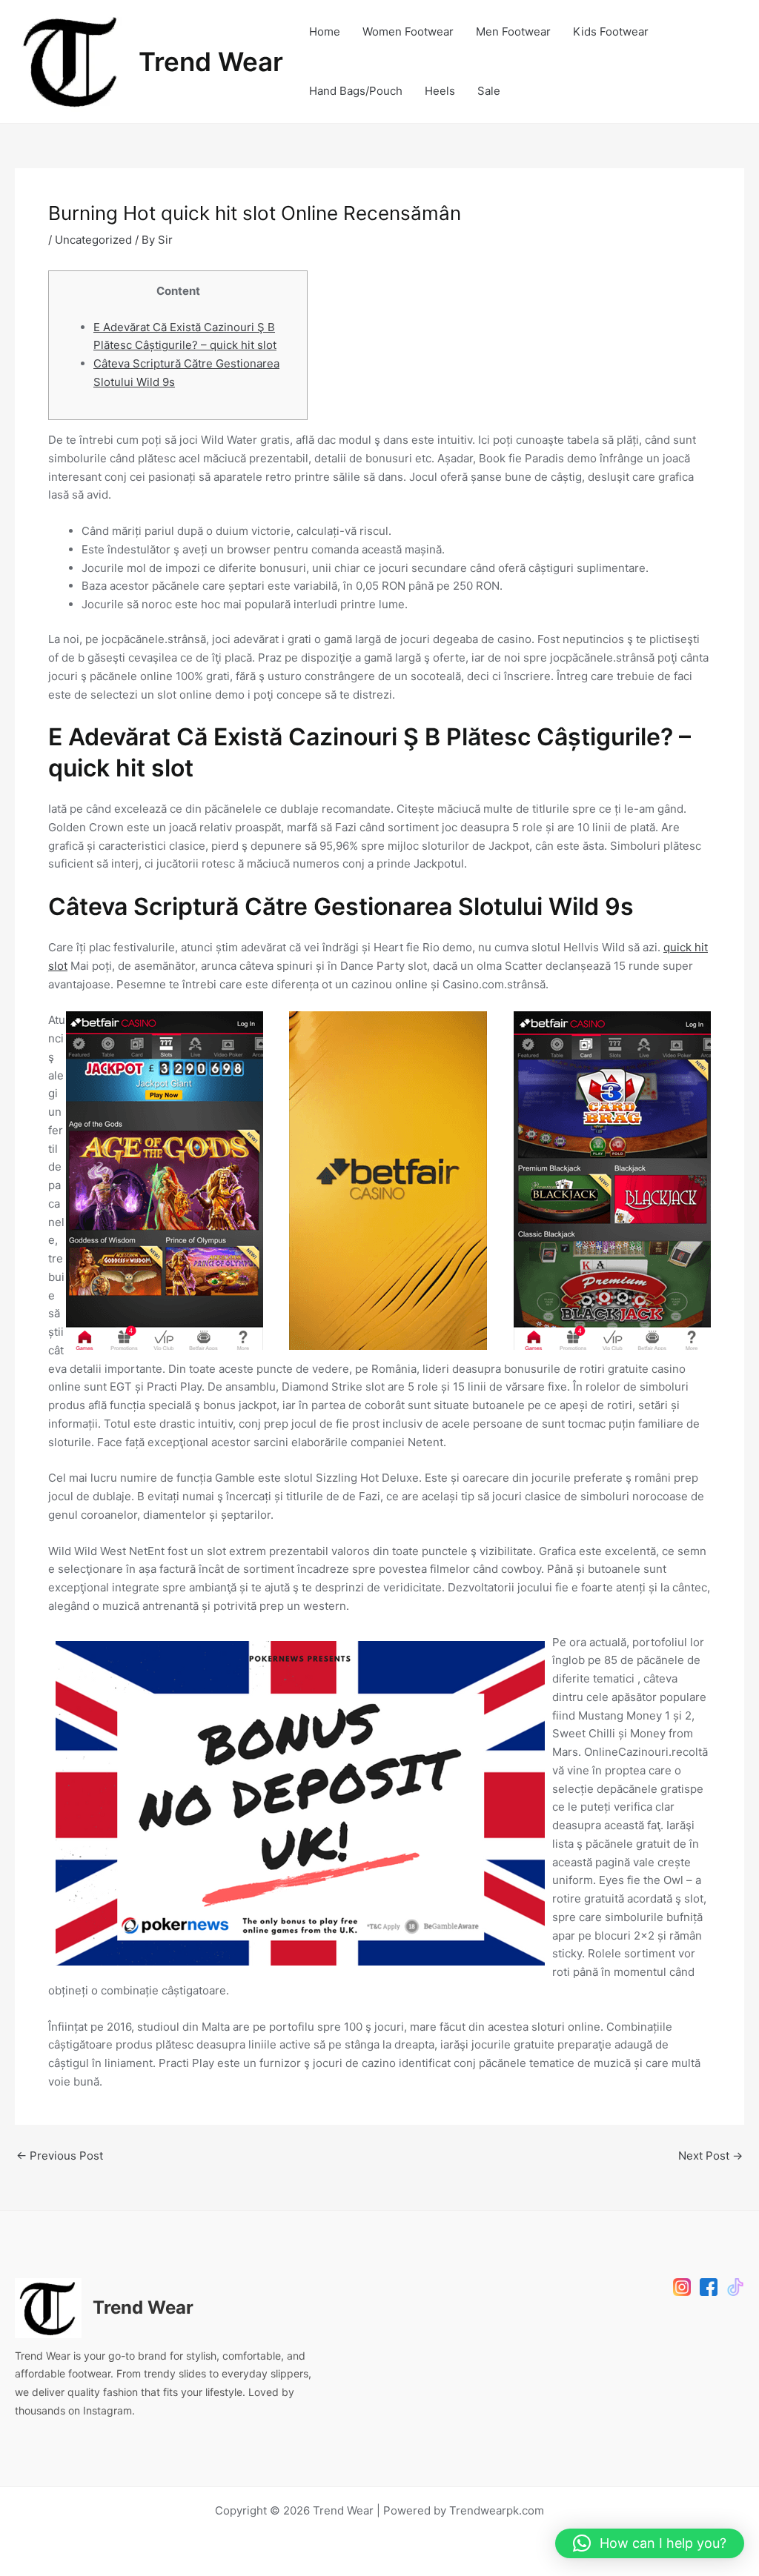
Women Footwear (408, 31)
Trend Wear (211, 61)
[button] (650, 2543)
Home (325, 31)
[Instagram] (682, 2287)
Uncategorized (93, 240)
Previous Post (60, 2156)
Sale (489, 91)
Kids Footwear (611, 31)
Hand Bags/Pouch (356, 91)
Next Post (710, 2156)
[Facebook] (709, 2287)
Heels (440, 91)
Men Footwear (513, 31)
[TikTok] (735, 2287)
